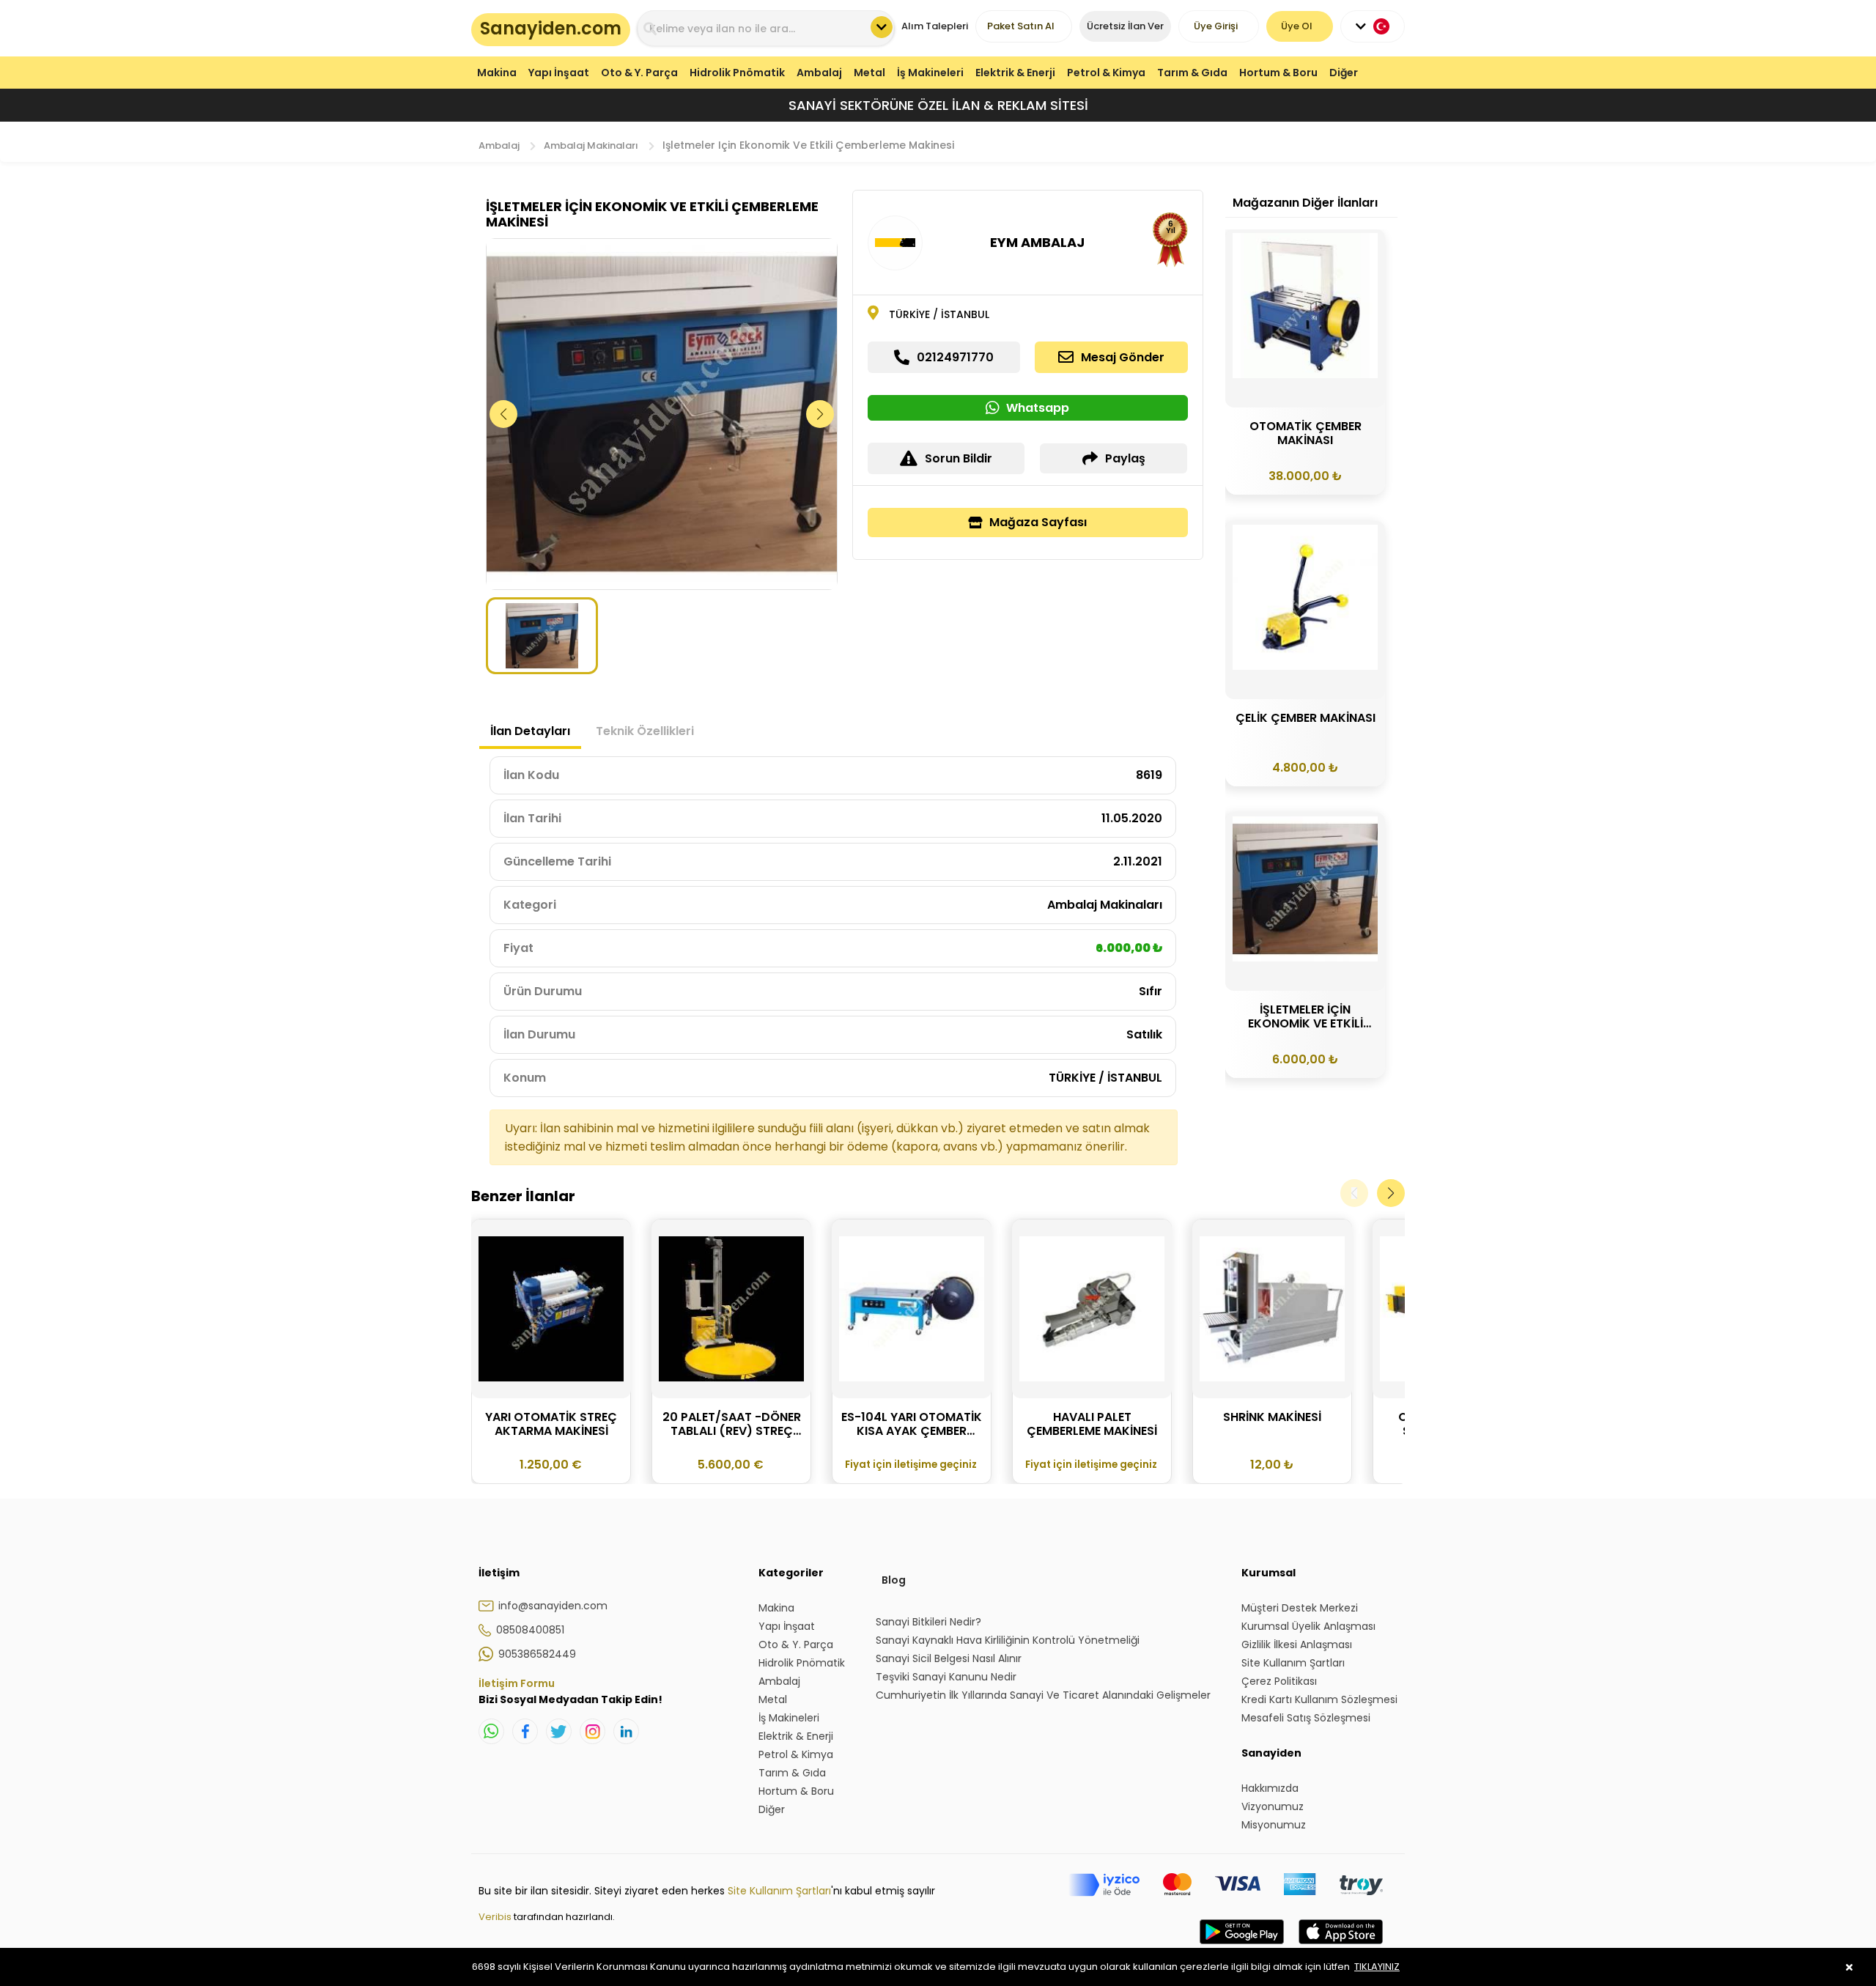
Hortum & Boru (1278, 73)
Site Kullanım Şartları (779, 1891)
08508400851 (530, 1630)
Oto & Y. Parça (639, 73)
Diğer (1344, 73)
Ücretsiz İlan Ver (1125, 26)
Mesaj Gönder (1123, 357)
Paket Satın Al (1021, 26)
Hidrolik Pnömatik (737, 73)
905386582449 (537, 1654)
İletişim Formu (517, 1683)
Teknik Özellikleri (645, 731)
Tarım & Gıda (1192, 73)
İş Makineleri (930, 73)
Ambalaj (819, 73)
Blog (894, 1580)
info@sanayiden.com (553, 1606)
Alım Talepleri (935, 26)
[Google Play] (1242, 1946)
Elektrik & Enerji (1015, 73)
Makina (497, 73)
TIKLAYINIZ (1377, 1967)
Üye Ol (1297, 26)
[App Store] (1341, 1946)
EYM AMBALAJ (1037, 242)
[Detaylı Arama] (882, 27)
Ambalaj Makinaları (591, 145)
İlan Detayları (530, 731)
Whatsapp (1038, 408)
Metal (869, 73)
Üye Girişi (1216, 26)
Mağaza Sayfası (1038, 522)
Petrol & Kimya (1106, 73)
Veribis (496, 1917)
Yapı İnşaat (559, 73)
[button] (820, 414)
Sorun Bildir (959, 458)
